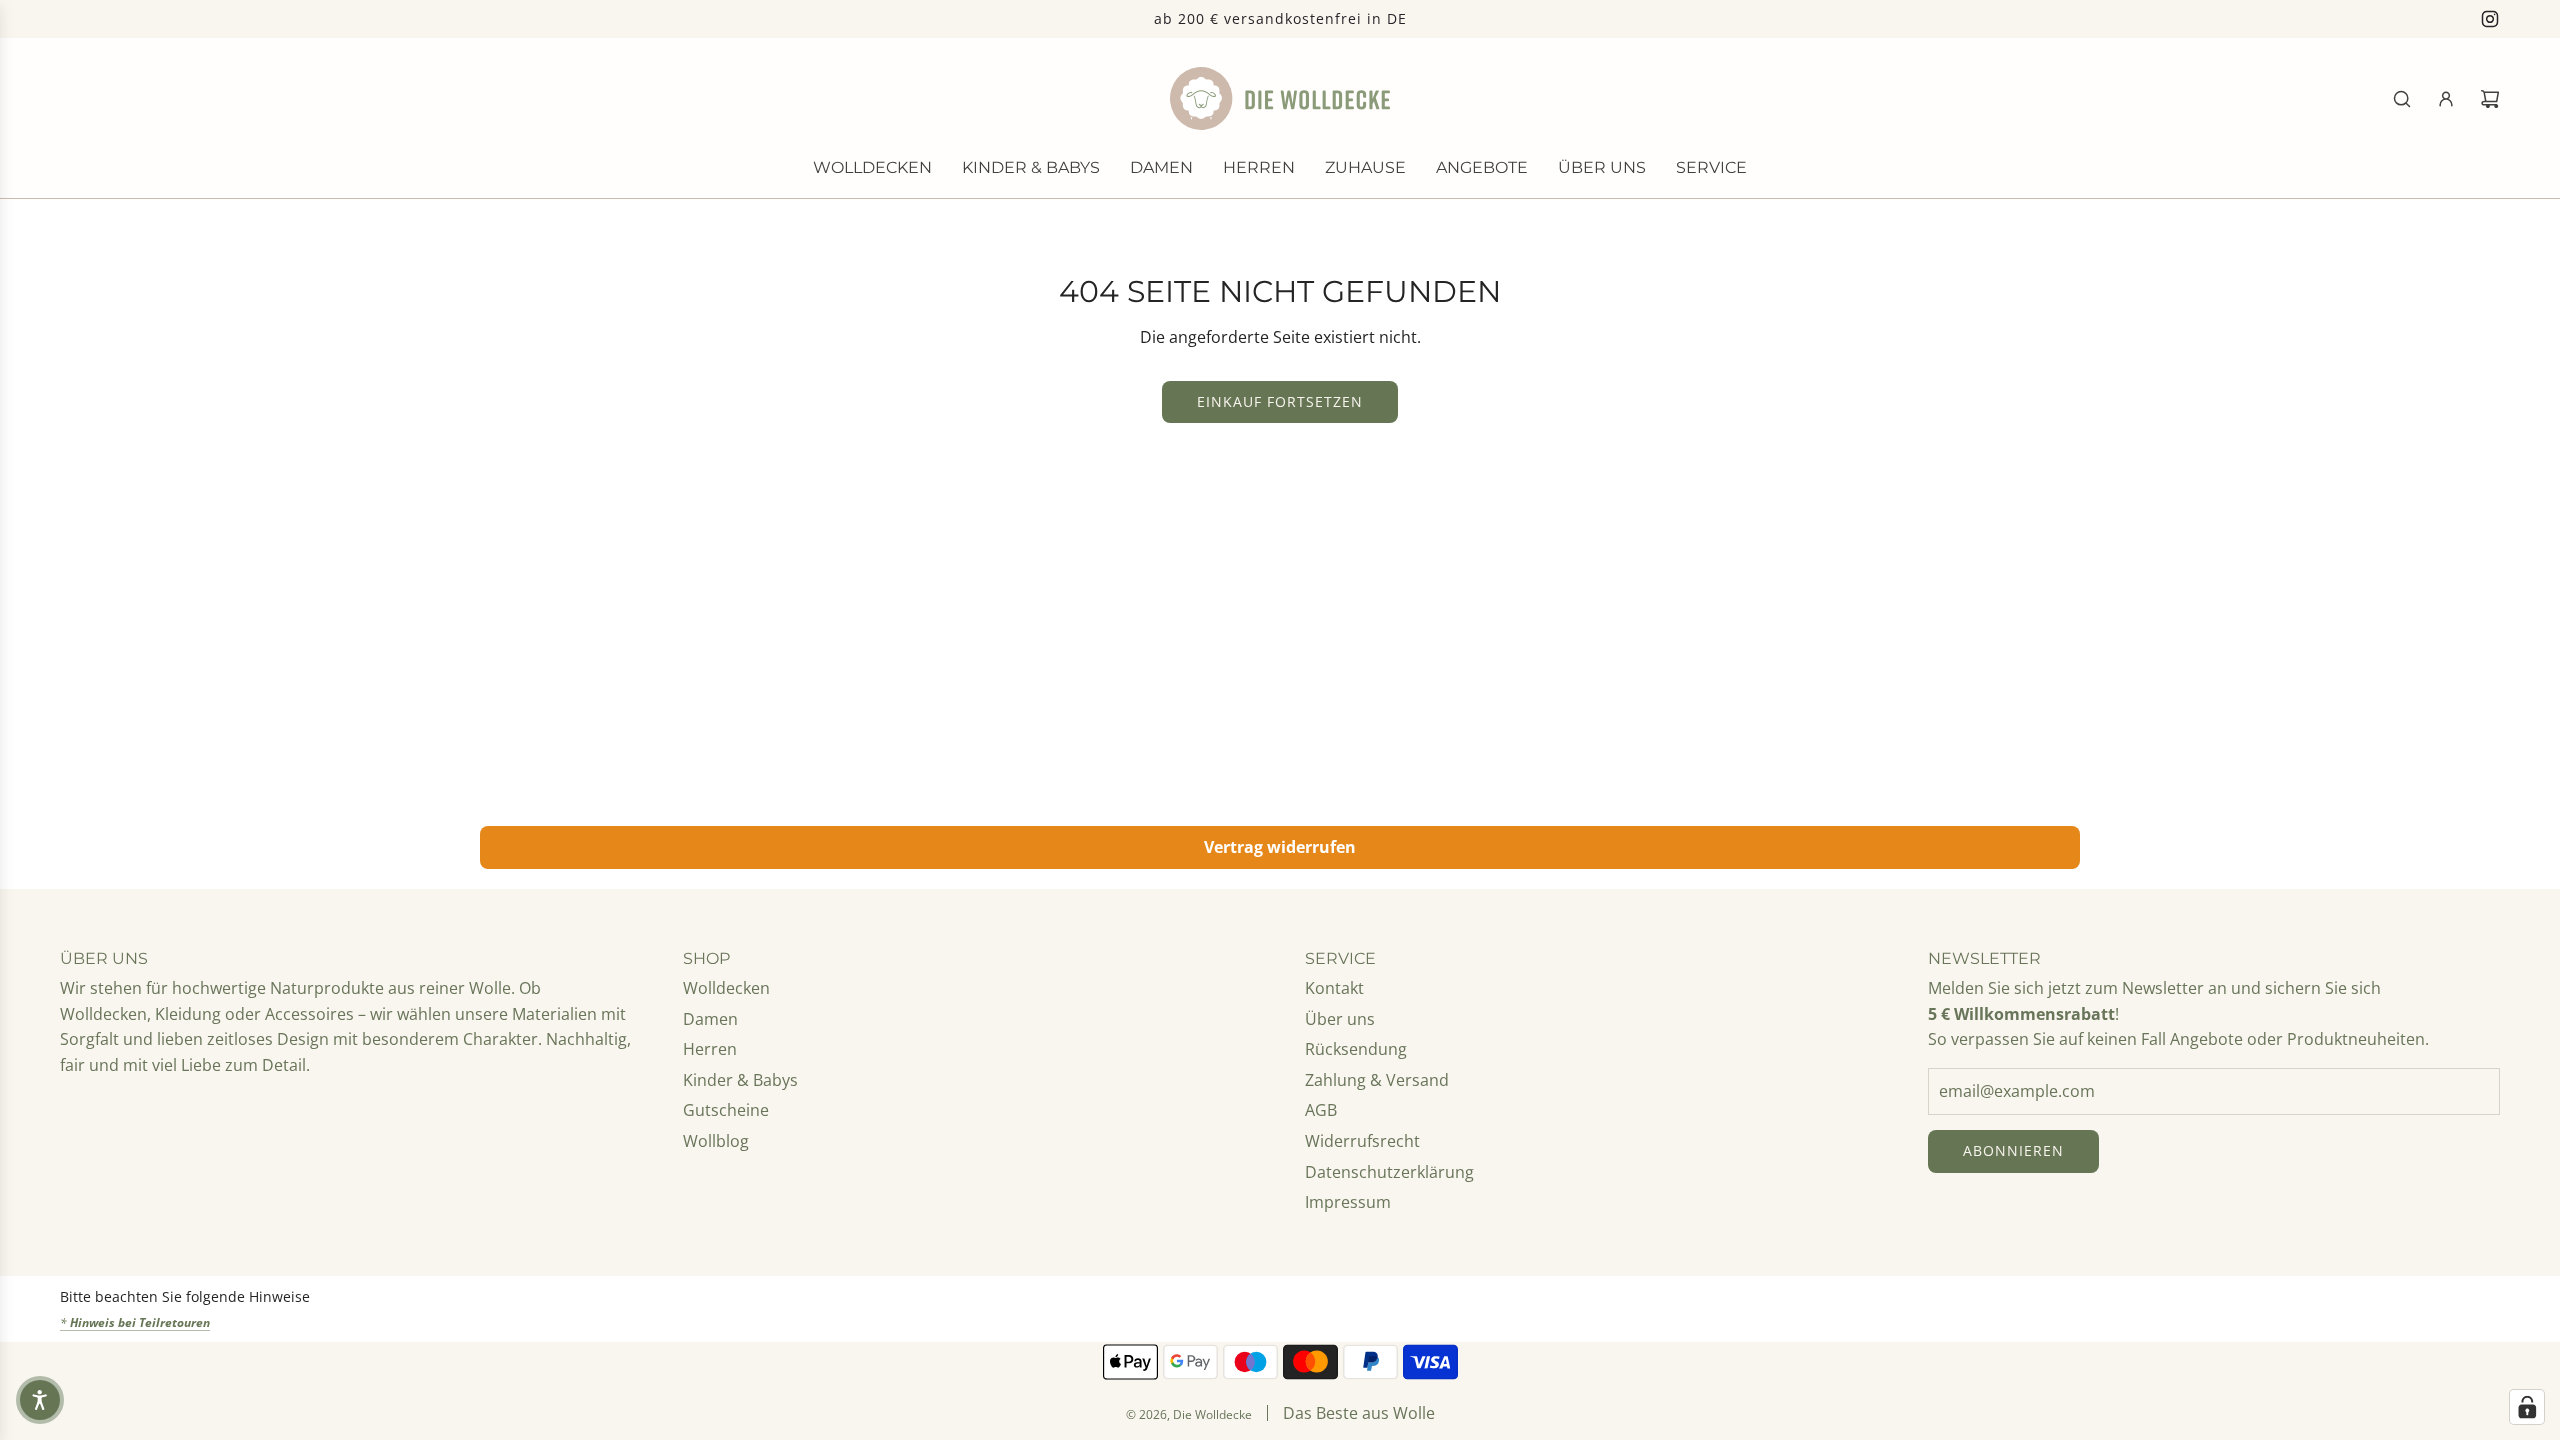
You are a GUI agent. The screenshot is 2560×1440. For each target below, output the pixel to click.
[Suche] (2402, 99)
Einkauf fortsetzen (1280, 401)
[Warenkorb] (2490, 99)
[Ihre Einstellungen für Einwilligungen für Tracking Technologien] (2527, 1407)
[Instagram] (2490, 19)
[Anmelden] (2446, 99)
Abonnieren (2013, 1150)
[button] (40, 1400)
